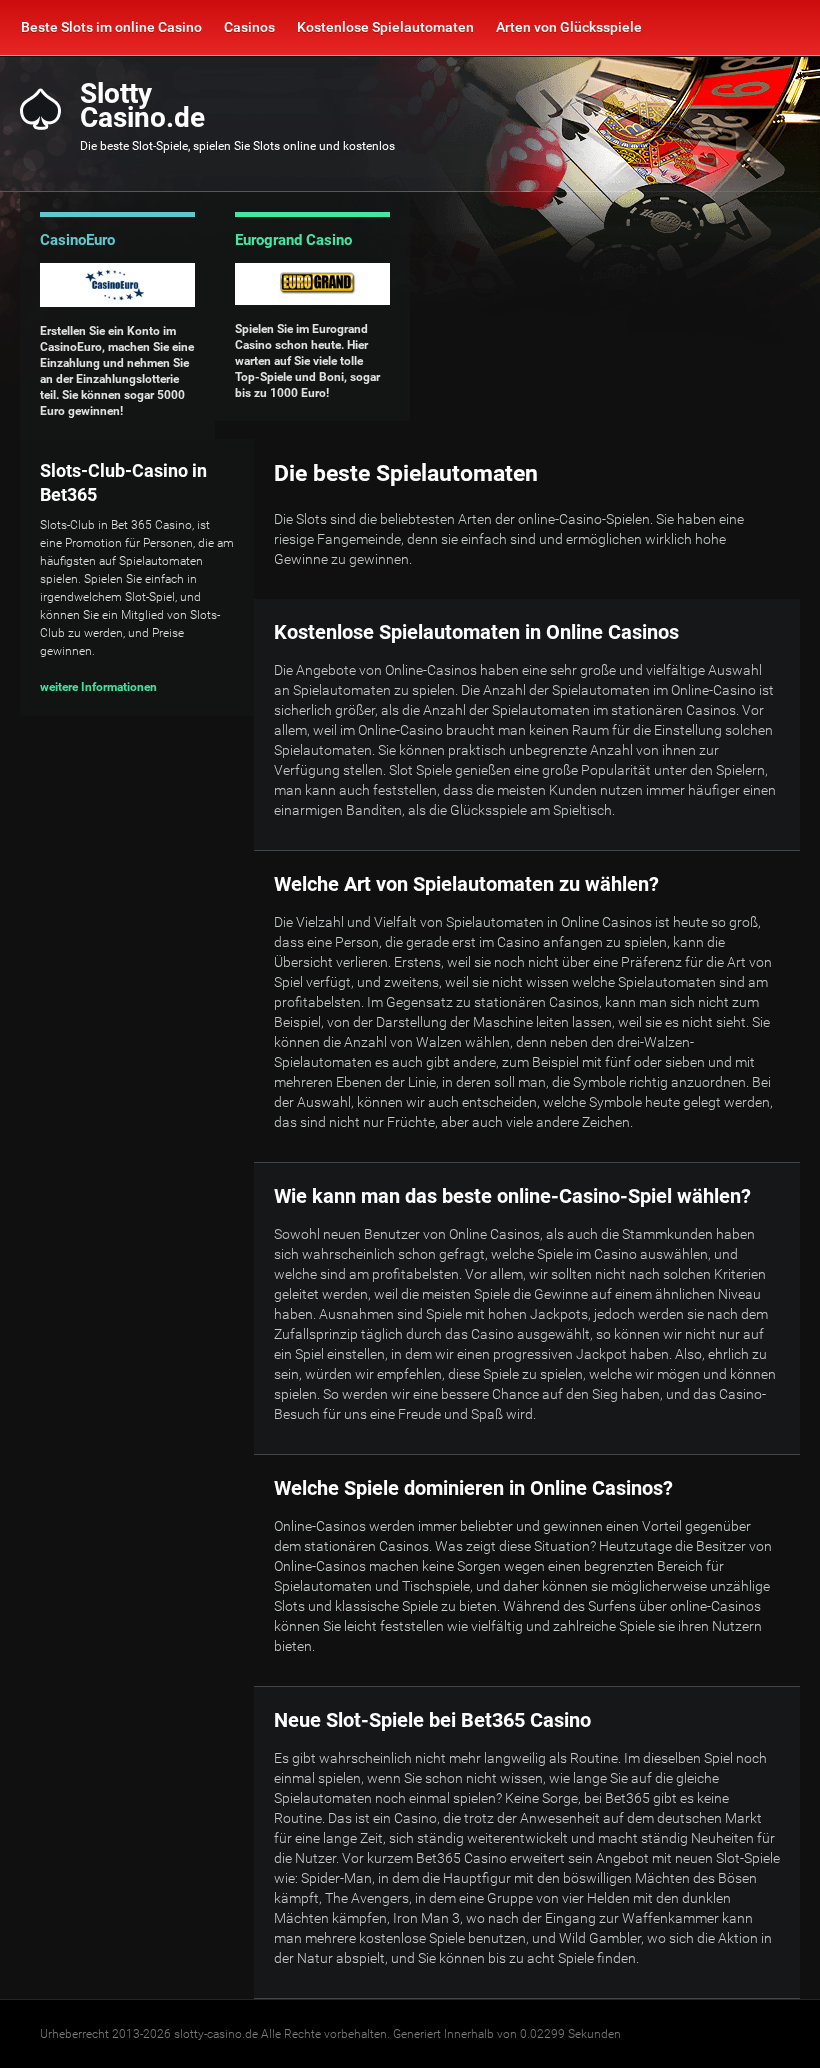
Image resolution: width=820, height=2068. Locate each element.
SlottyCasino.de (142, 106)
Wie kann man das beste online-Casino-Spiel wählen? (512, 1196)
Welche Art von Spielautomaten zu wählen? (466, 884)
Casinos (249, 27)
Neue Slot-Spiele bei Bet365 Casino (432, 1720)
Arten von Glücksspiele (569, 27)
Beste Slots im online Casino (111, 27)
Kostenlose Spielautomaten (385, 27)
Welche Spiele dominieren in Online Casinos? (473, 1488)
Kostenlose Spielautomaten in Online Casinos (476, 632)
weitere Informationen (98, 687)
